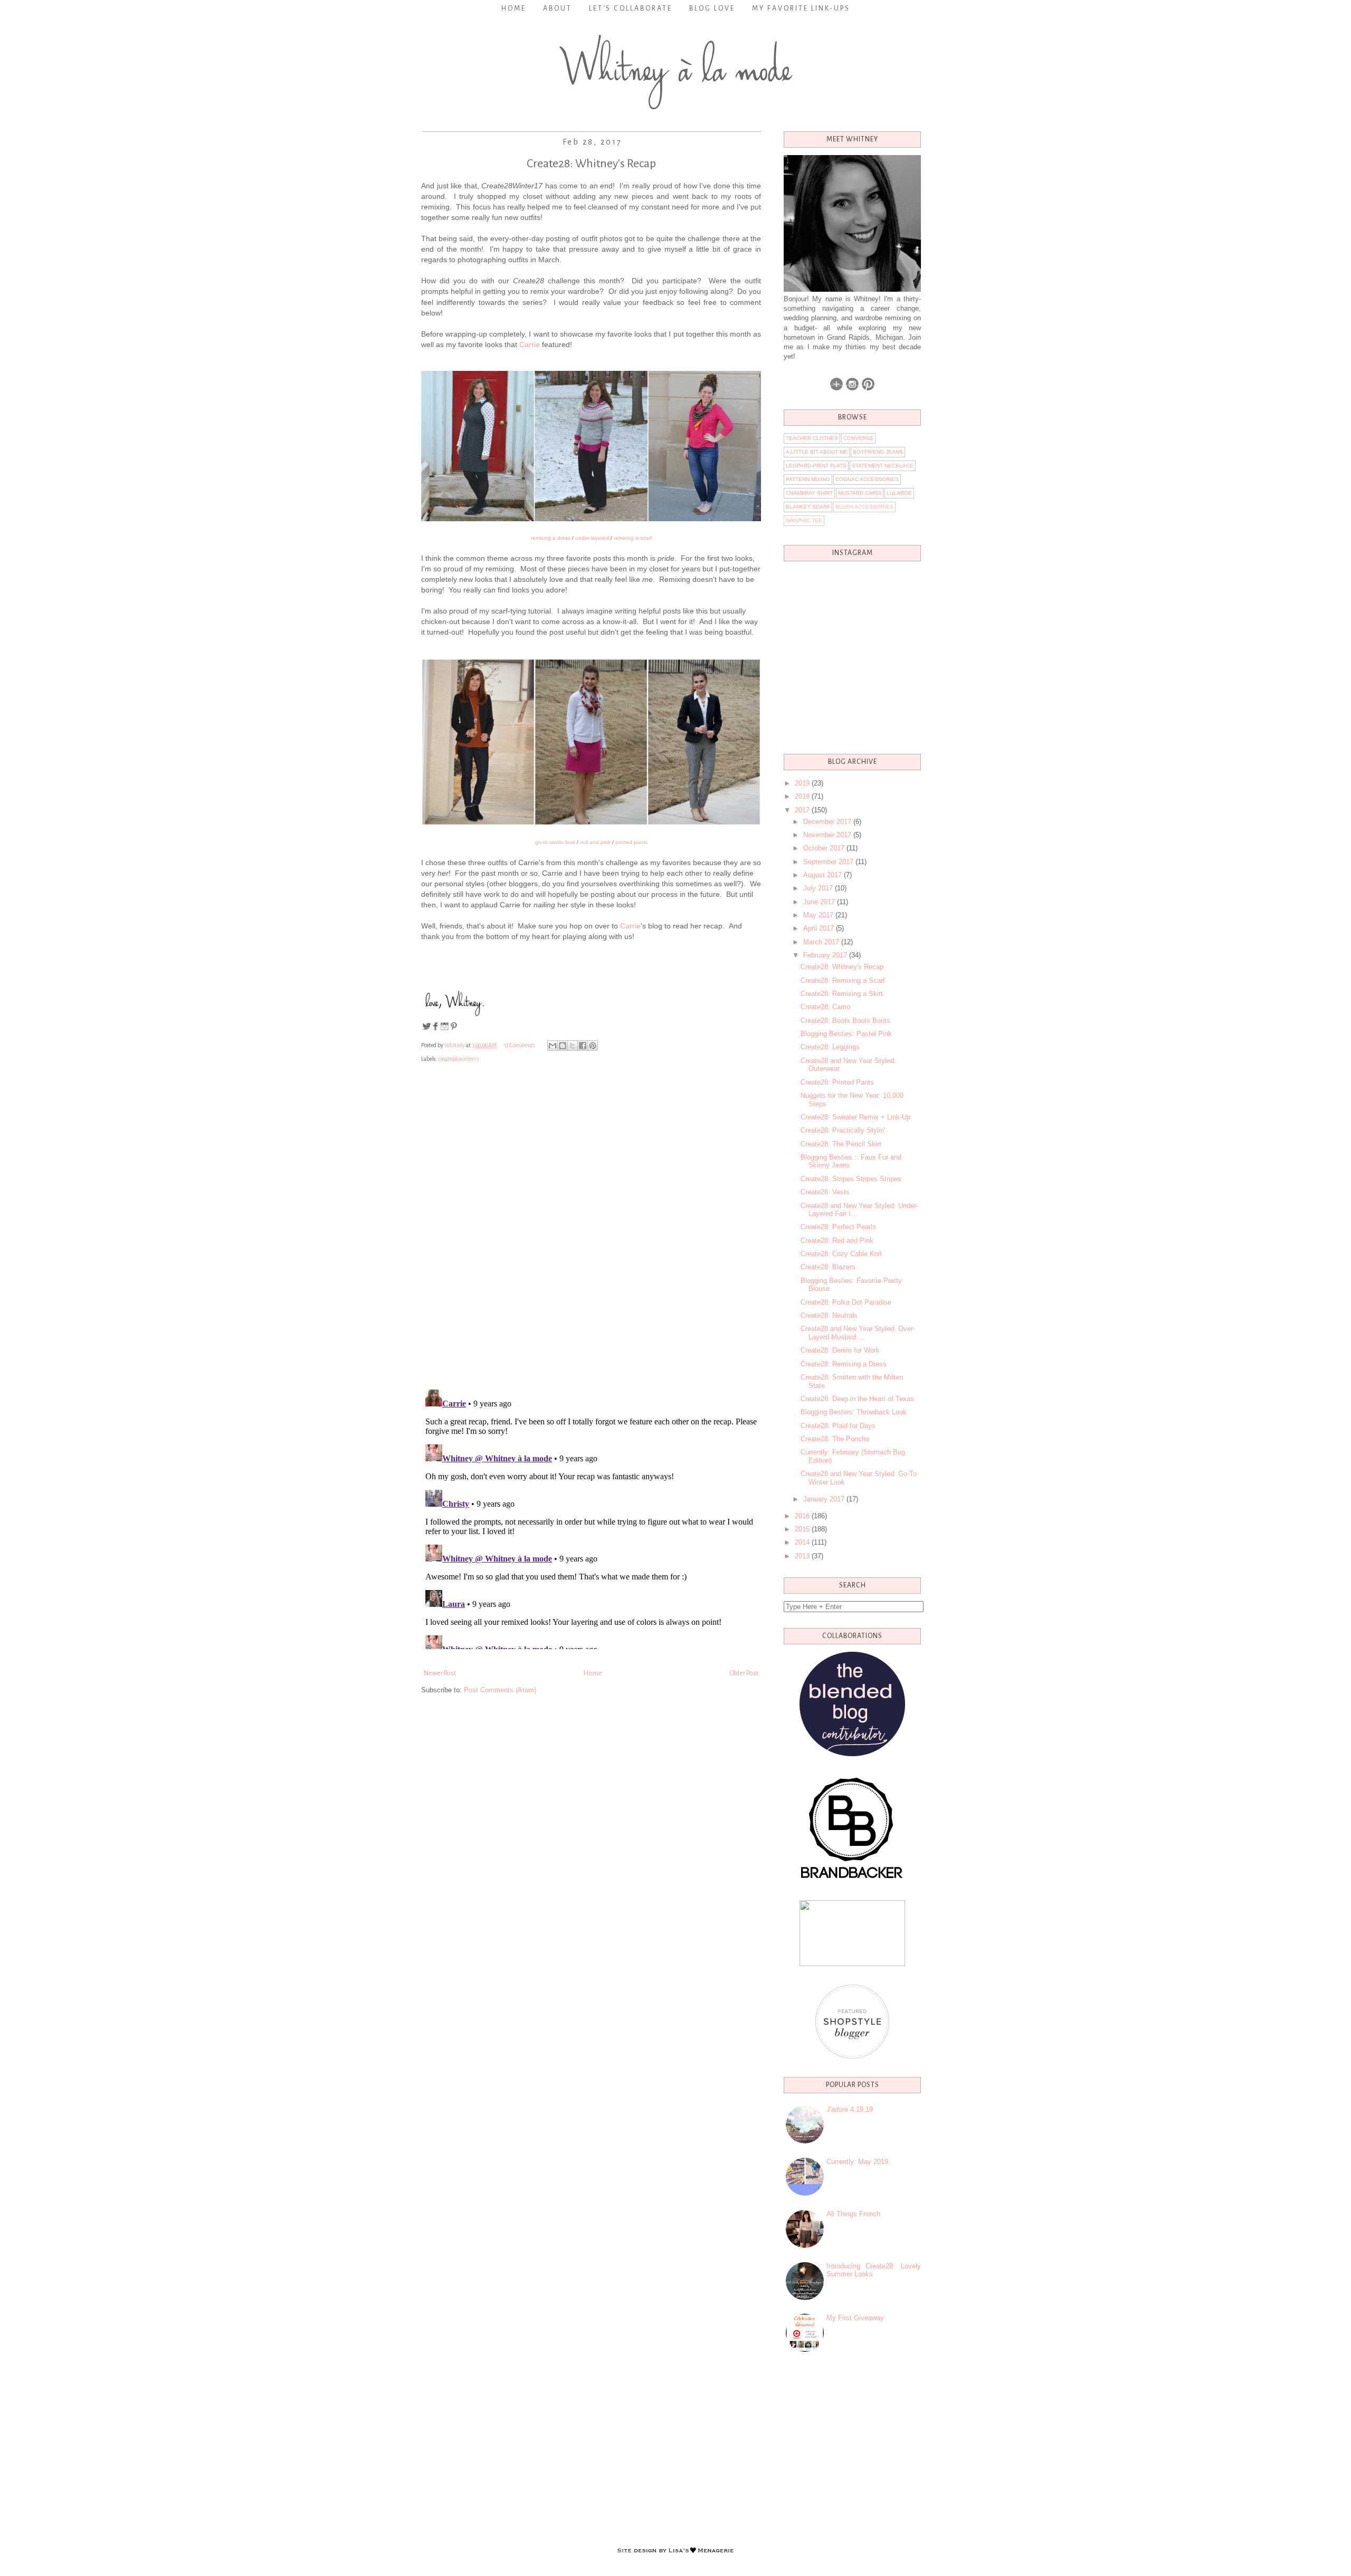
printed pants (631, 842)
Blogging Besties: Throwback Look (854, 1412)
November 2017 (827, 835)
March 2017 (821, 942)
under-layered (592, 538)
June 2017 (819, 902)
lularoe (899, 493)
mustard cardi (860, 493)
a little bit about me (817, 452)
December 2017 (827, 822)
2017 (802, 810)
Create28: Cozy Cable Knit (841, 1254)
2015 (802, 1529)
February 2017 (825, 955)
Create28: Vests (825, 1192)
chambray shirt (809, 493)
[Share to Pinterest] (593, 1046)
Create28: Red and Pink (837, 1241)
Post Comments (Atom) (500, 1690)
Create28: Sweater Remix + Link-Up (855, 1117)
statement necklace (883, 466)
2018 (802, 796)
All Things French (853, 2214)
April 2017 (819, 928)
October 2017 (824, 848)
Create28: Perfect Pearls (838, 1227)
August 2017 (822, 875)
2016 (802, 1516)
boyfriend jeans (878, 452)
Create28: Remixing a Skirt (842, 994)
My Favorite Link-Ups (801, 8)
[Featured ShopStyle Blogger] (852, 2056)
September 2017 (828, 862)
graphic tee (804, 520)
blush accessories (864, 507)
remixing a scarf (633, 538)
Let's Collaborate (631, 8)
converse (858, 438)
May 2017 (818, 915)
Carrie (530, 344)
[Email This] (553, 1046)
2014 (802, 1542)
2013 (802, 1556)
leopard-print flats (816, 466)
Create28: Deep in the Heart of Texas (857, 1399)
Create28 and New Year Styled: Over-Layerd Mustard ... (858, 1333)
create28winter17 (458, 1059)
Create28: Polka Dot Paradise (846, 1302)
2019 (802, 783)
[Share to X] (573, 1046)
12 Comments (519, 1045)
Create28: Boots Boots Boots (845, 1021)
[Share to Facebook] (583, 1046)
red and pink (595, 842)
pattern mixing (808, 479)
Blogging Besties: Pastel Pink (846, 1034)
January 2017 (824, 1499)
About (558, 8)
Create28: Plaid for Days (838, 1426)
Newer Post (440, 1673)
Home (514, 8)
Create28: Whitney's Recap (842, 967)
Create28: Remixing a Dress (844, 1364)
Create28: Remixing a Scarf (843, 980)
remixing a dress (551, 538)
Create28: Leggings (830, 1047)
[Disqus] (591, 1235)
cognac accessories (867, 479)
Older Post (744, 1673)
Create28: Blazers (828, 1267)
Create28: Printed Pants (837, 1082)
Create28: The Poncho (835, 1439)
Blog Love (712, 8)
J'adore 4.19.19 (850, 2109)
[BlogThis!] (563, 1046)
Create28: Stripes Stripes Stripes (851, 1179)
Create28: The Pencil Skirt (841, 1144)
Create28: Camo (825, 1007)
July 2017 (818, 888)
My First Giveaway (855, 2318)
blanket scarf (808, 507)
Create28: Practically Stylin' (843, 1130)
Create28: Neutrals (829, 1315)
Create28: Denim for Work (840, 1350)
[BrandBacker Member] (852, 1879)
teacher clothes (812, 438)
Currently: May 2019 (857, 2162)
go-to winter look (555, 842)
